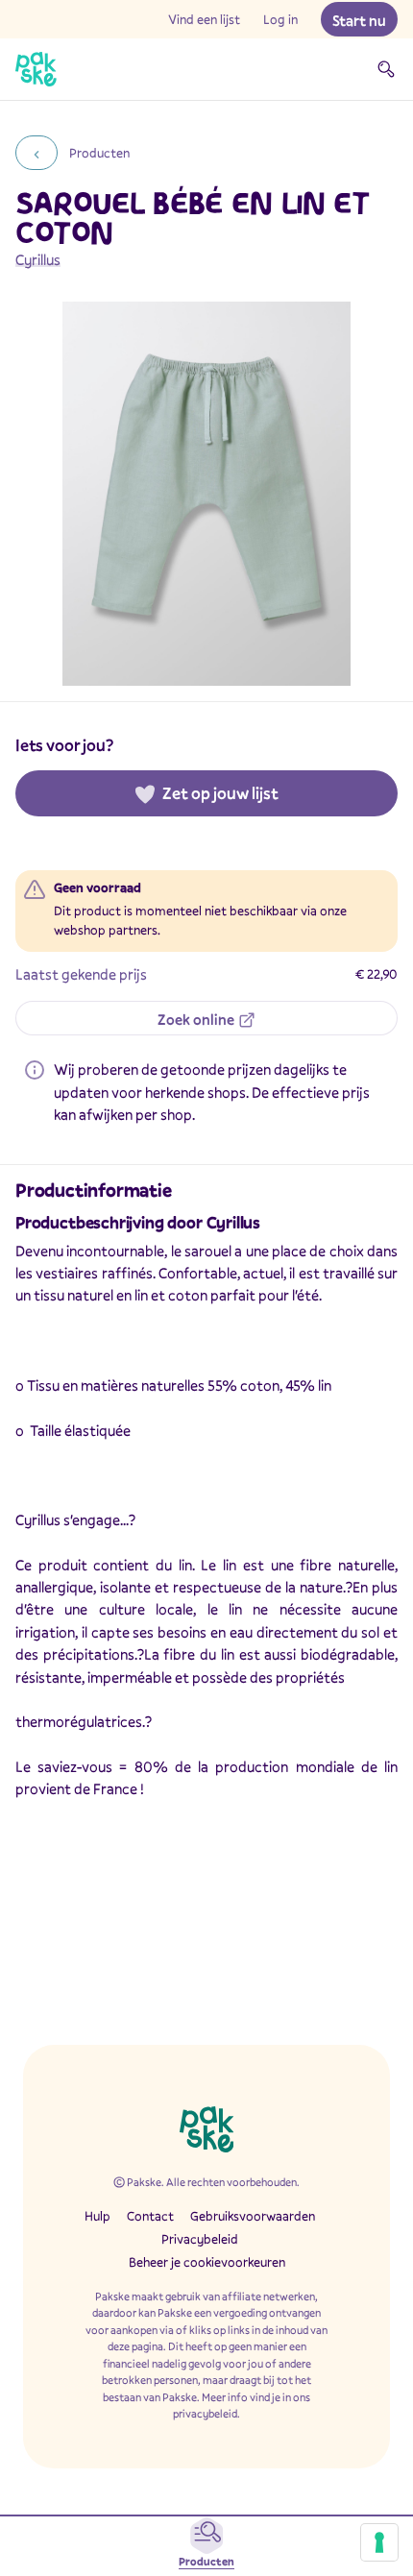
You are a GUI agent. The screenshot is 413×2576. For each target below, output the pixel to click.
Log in (280, 19)
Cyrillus (38, 259)
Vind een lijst (204, 19)
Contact (150, 2216)
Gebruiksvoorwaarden (253, 2216)
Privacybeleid (200, 2239)
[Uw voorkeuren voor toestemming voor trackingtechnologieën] (379, 2542)
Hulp (97, 2216)
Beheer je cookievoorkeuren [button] (207, 2262)
